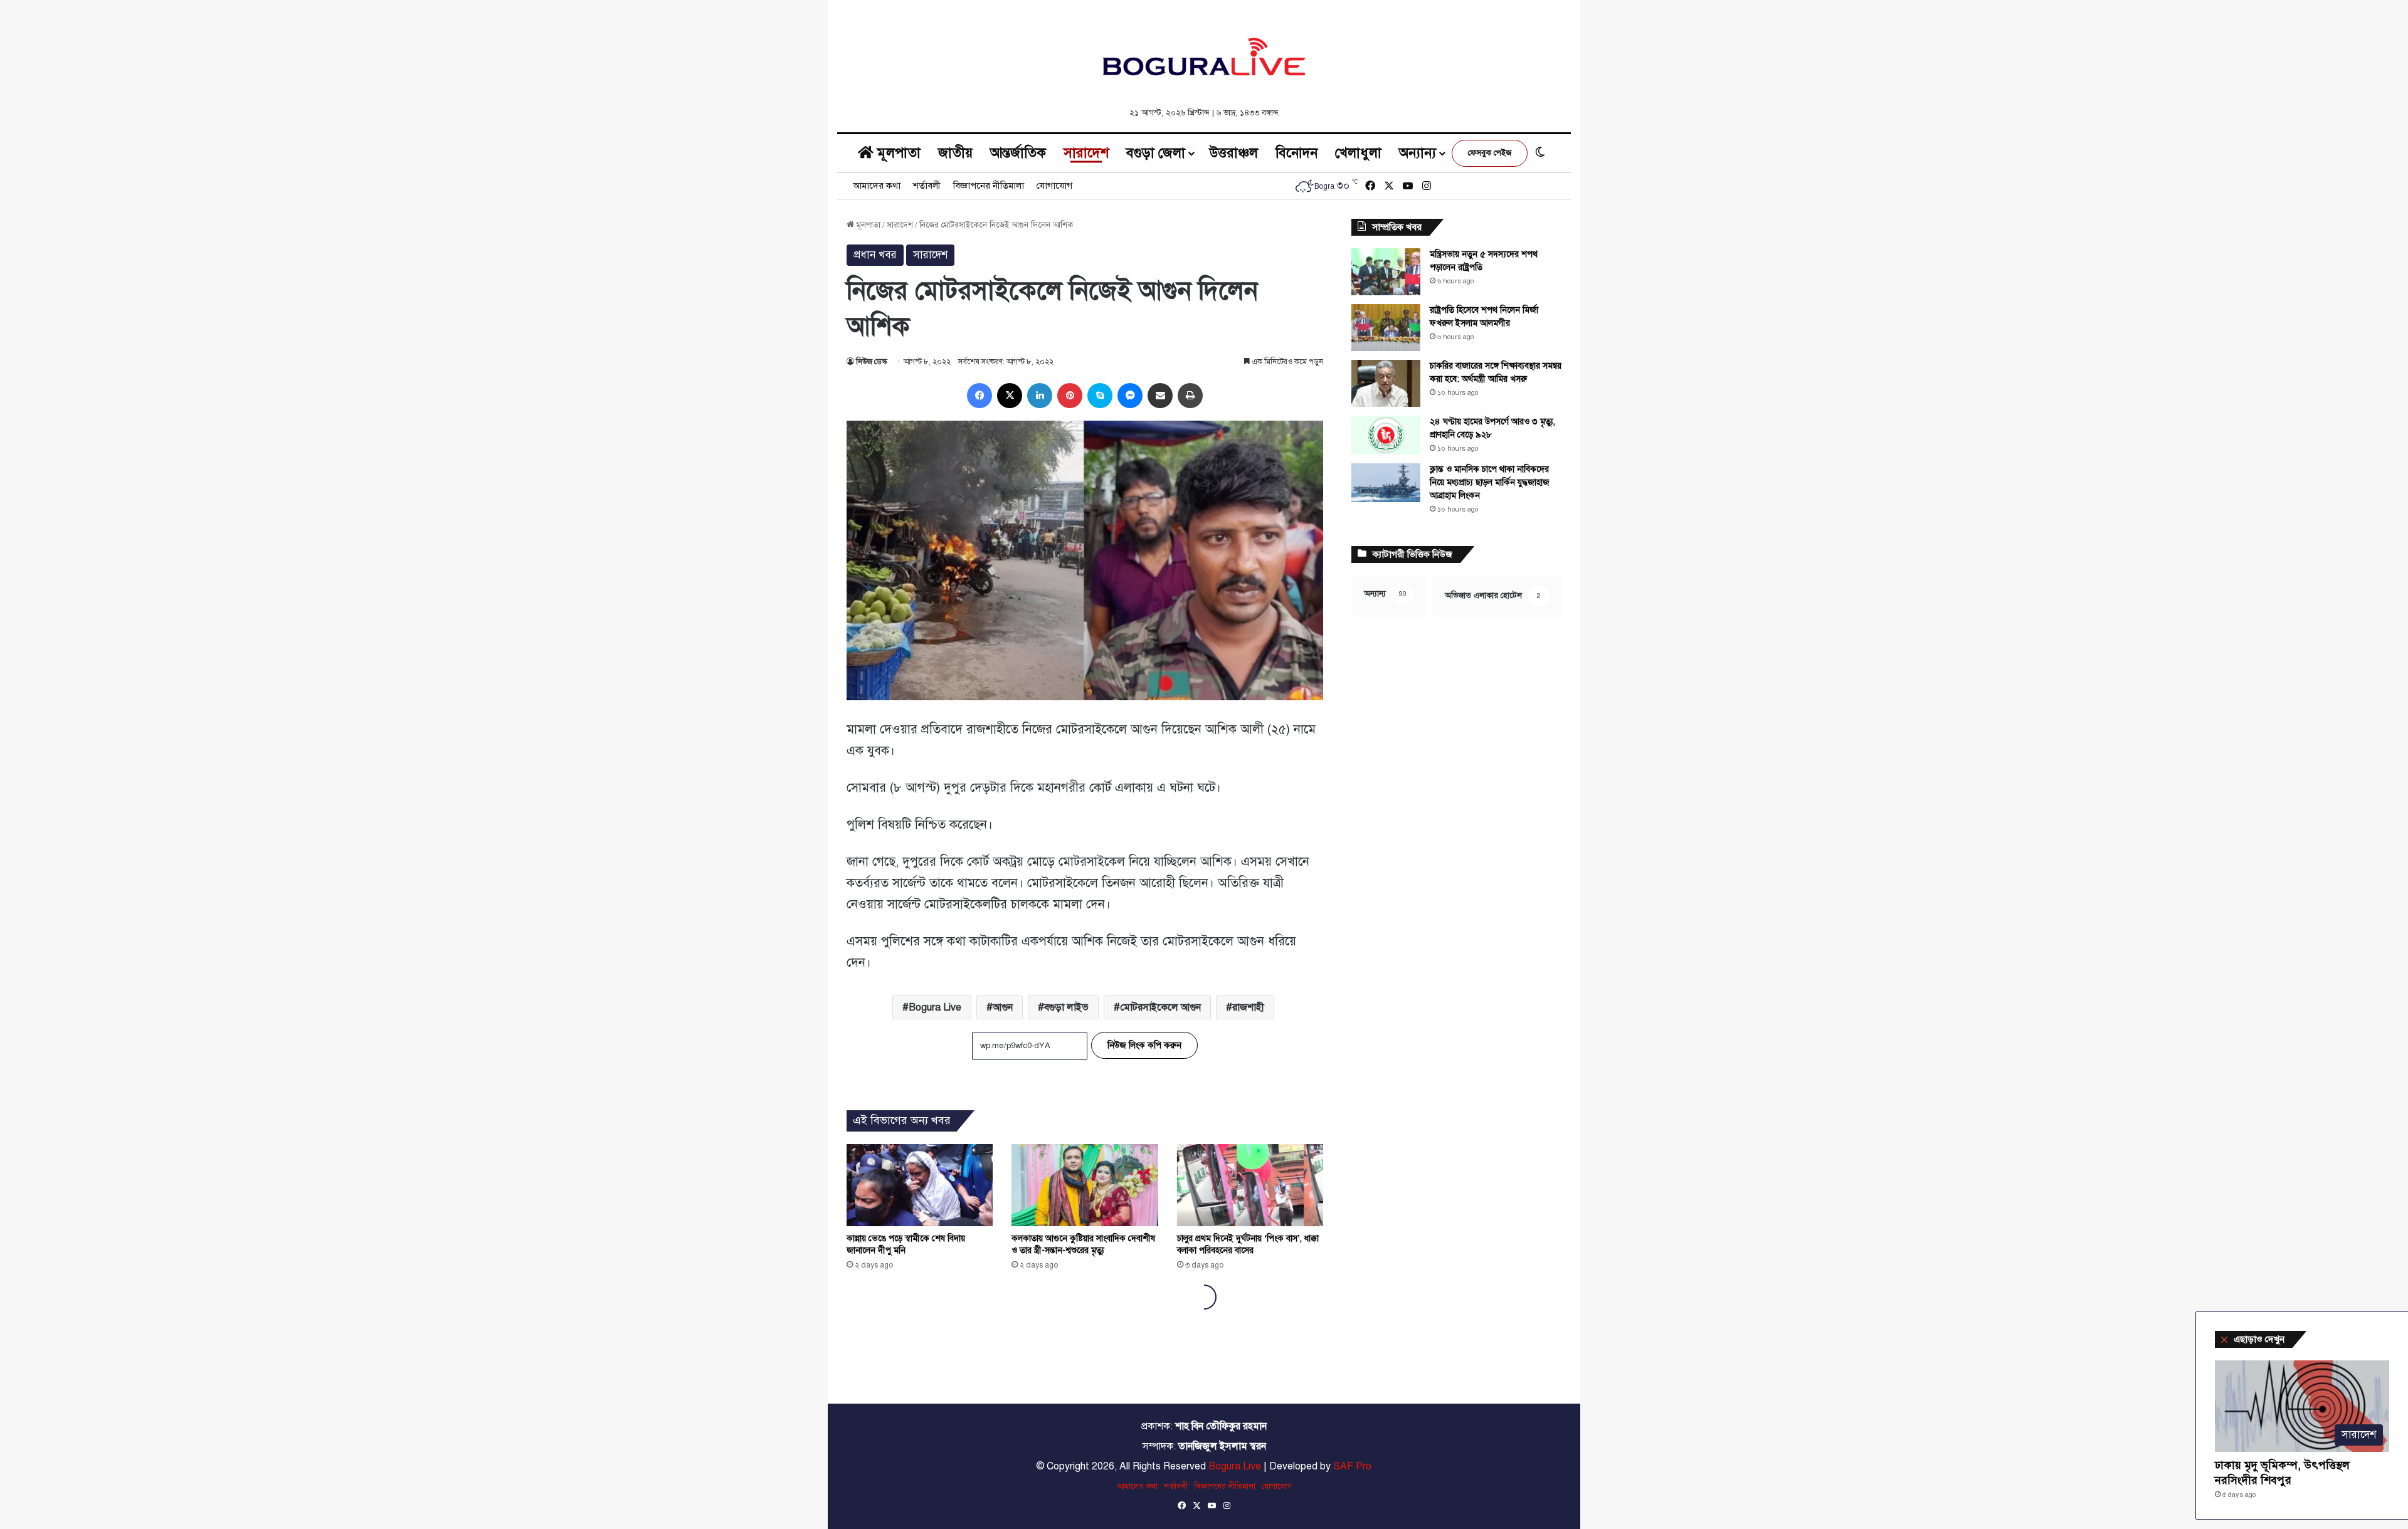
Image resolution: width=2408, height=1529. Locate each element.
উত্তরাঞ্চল (1234, 153)
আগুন (1003, 1007)
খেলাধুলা (1358, 153)
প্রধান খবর (875, 255)
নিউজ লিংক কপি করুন (1144, 1045)
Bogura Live (935, 1007)
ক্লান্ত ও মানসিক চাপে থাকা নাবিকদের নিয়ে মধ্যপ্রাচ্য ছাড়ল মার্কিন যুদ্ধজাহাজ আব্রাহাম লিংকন (1490, 482)
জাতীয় (955, 153)
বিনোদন (1296, 153)
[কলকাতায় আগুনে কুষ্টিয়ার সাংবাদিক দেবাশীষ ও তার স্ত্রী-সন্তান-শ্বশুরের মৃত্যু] (1085, 1185)
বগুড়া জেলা (1156, 153)
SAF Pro (1352, 1466)
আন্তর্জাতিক (1018, 153)
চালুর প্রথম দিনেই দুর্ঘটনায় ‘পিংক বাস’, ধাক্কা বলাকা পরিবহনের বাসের (1248, 1244)
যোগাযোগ (1054, 186)
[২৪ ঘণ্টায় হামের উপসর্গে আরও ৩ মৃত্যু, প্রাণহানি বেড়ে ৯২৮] (1386, 435)
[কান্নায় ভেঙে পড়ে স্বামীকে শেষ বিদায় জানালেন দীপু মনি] (920, 1185)
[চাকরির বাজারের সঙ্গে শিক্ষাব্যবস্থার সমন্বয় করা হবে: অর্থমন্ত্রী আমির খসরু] (1386, 383)
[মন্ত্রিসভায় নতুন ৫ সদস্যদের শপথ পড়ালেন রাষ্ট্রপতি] (1386, 272)
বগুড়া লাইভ (1066, 1007)
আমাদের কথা (877, 186)
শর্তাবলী (927, 186)
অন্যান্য (1418, 153)
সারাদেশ (1086, 153)
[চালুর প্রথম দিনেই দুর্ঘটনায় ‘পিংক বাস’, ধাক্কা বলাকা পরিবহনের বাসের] (1250, 1185)
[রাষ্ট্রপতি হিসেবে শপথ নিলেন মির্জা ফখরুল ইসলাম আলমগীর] (1386, 328)
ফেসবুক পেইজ (1490, 153)
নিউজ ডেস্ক (871, 362)
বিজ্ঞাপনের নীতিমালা (989, 186)
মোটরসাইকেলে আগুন (1160, 1007)
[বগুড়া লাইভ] (1204, 56)
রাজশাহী (1248, 1007)
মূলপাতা (897, 153)
